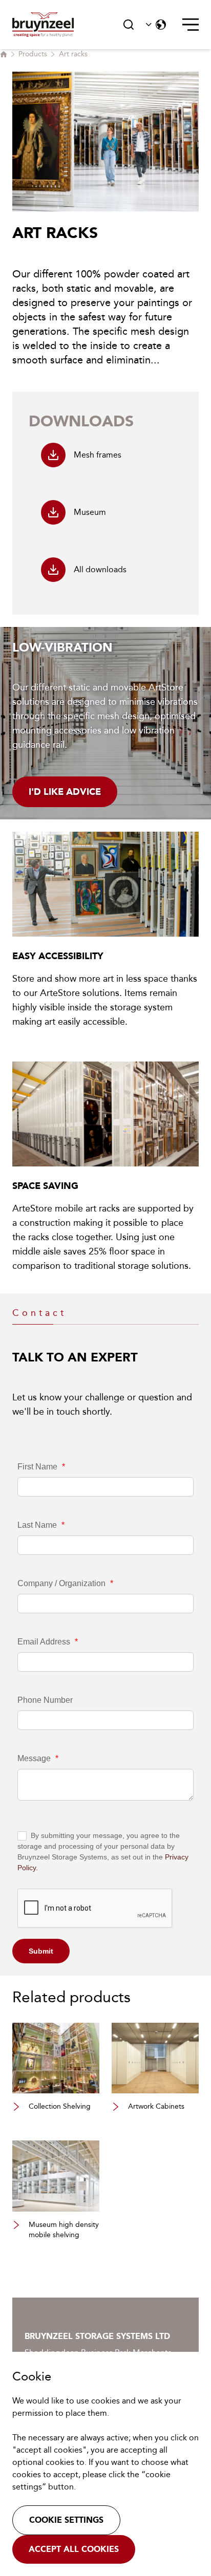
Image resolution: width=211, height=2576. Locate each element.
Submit (41, 1951)
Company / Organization (65, 1583)
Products (33, 54)
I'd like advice (65, 792)
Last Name (41, 1525)
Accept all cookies (74, 2549)
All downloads (100, 569)
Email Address (48, 1642)
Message (38, 1758)
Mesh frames (98, 455)
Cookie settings (66, 2520)
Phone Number (45, 1700)
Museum (90, 512)
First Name (41, 1467)
